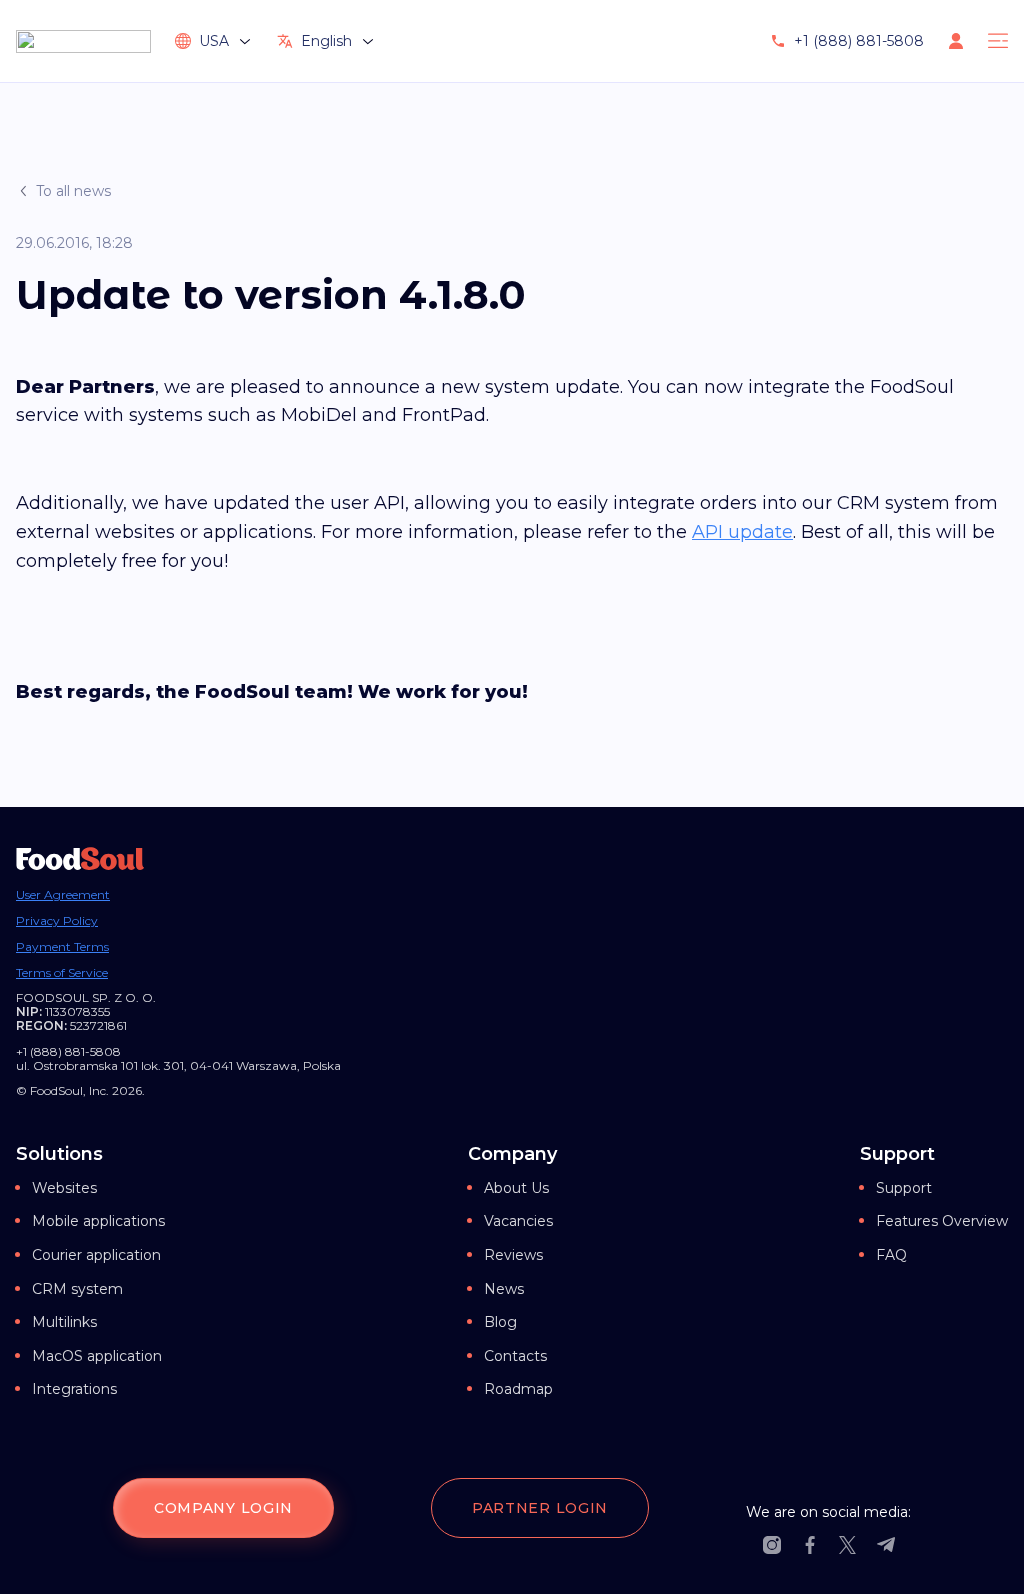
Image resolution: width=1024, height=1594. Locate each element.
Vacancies (518, 1221)
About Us (516, 1188)
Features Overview (942, 1221)
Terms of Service (62, 973)
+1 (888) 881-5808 (859, 41)
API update (742, 532)
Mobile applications (98, 1221)
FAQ (891, 1255)
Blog (500, 1322)
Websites (64, 1188)
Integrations (74, 1389)
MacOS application (97, 1356)
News (504, 1289)
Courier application (96, 1255)
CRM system (77, 1289)
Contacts (515, 1356)
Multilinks (64, 1322)
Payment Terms (62, 947)
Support (904, 1188)
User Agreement (63, 895)
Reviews (513, 1255)
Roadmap (518, 1389)
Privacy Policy (57, 921)
